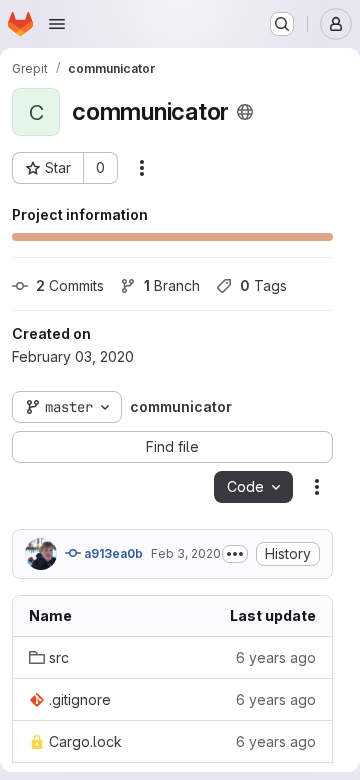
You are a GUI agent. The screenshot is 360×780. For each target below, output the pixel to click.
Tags (263, 285)
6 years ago (276, 657)
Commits (70, 285)
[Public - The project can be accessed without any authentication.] (245, 112)
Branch (172, 285)
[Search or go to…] (282, 24)
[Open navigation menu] (57, 24)
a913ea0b (112, 553)
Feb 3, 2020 (186, 553)
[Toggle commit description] (235, 554)
